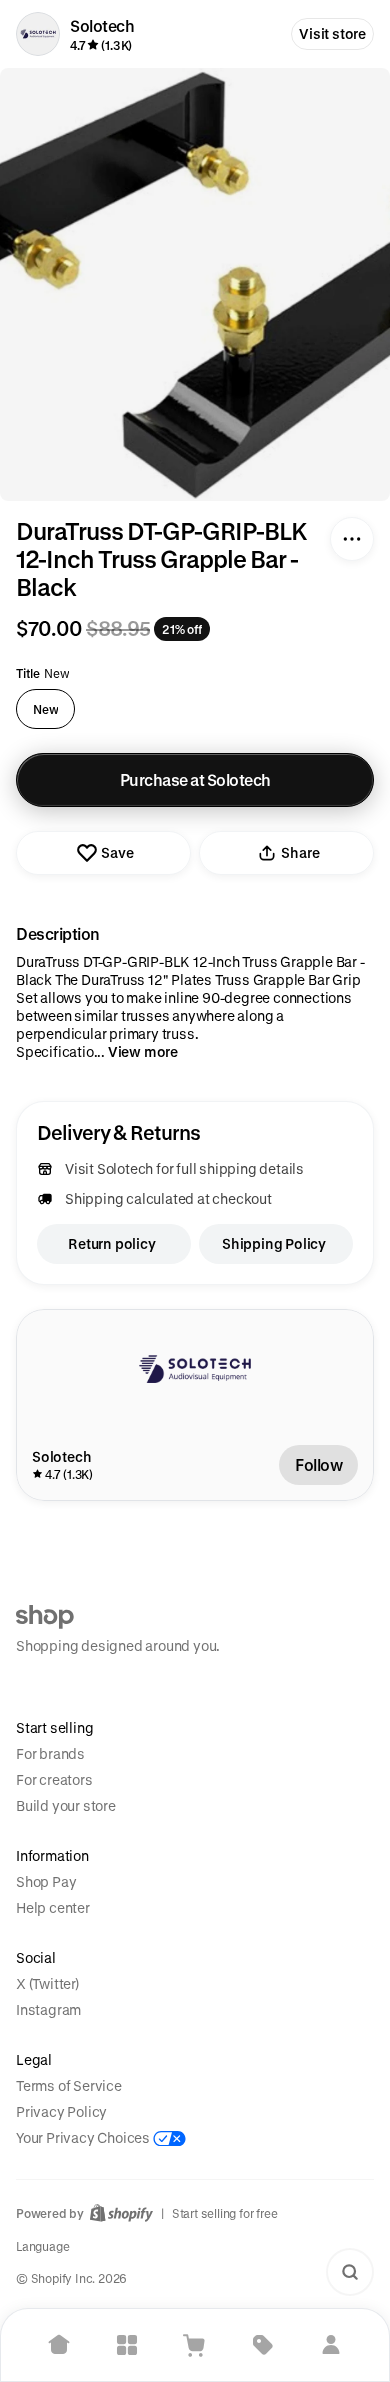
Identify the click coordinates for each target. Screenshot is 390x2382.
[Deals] (263, 2345)
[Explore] (127, 2345)
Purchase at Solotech (195, 779)
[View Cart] (195, 2345)
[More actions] (352, 539)
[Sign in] (331, 2345)
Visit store (332, 33)
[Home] (59, 2345)
